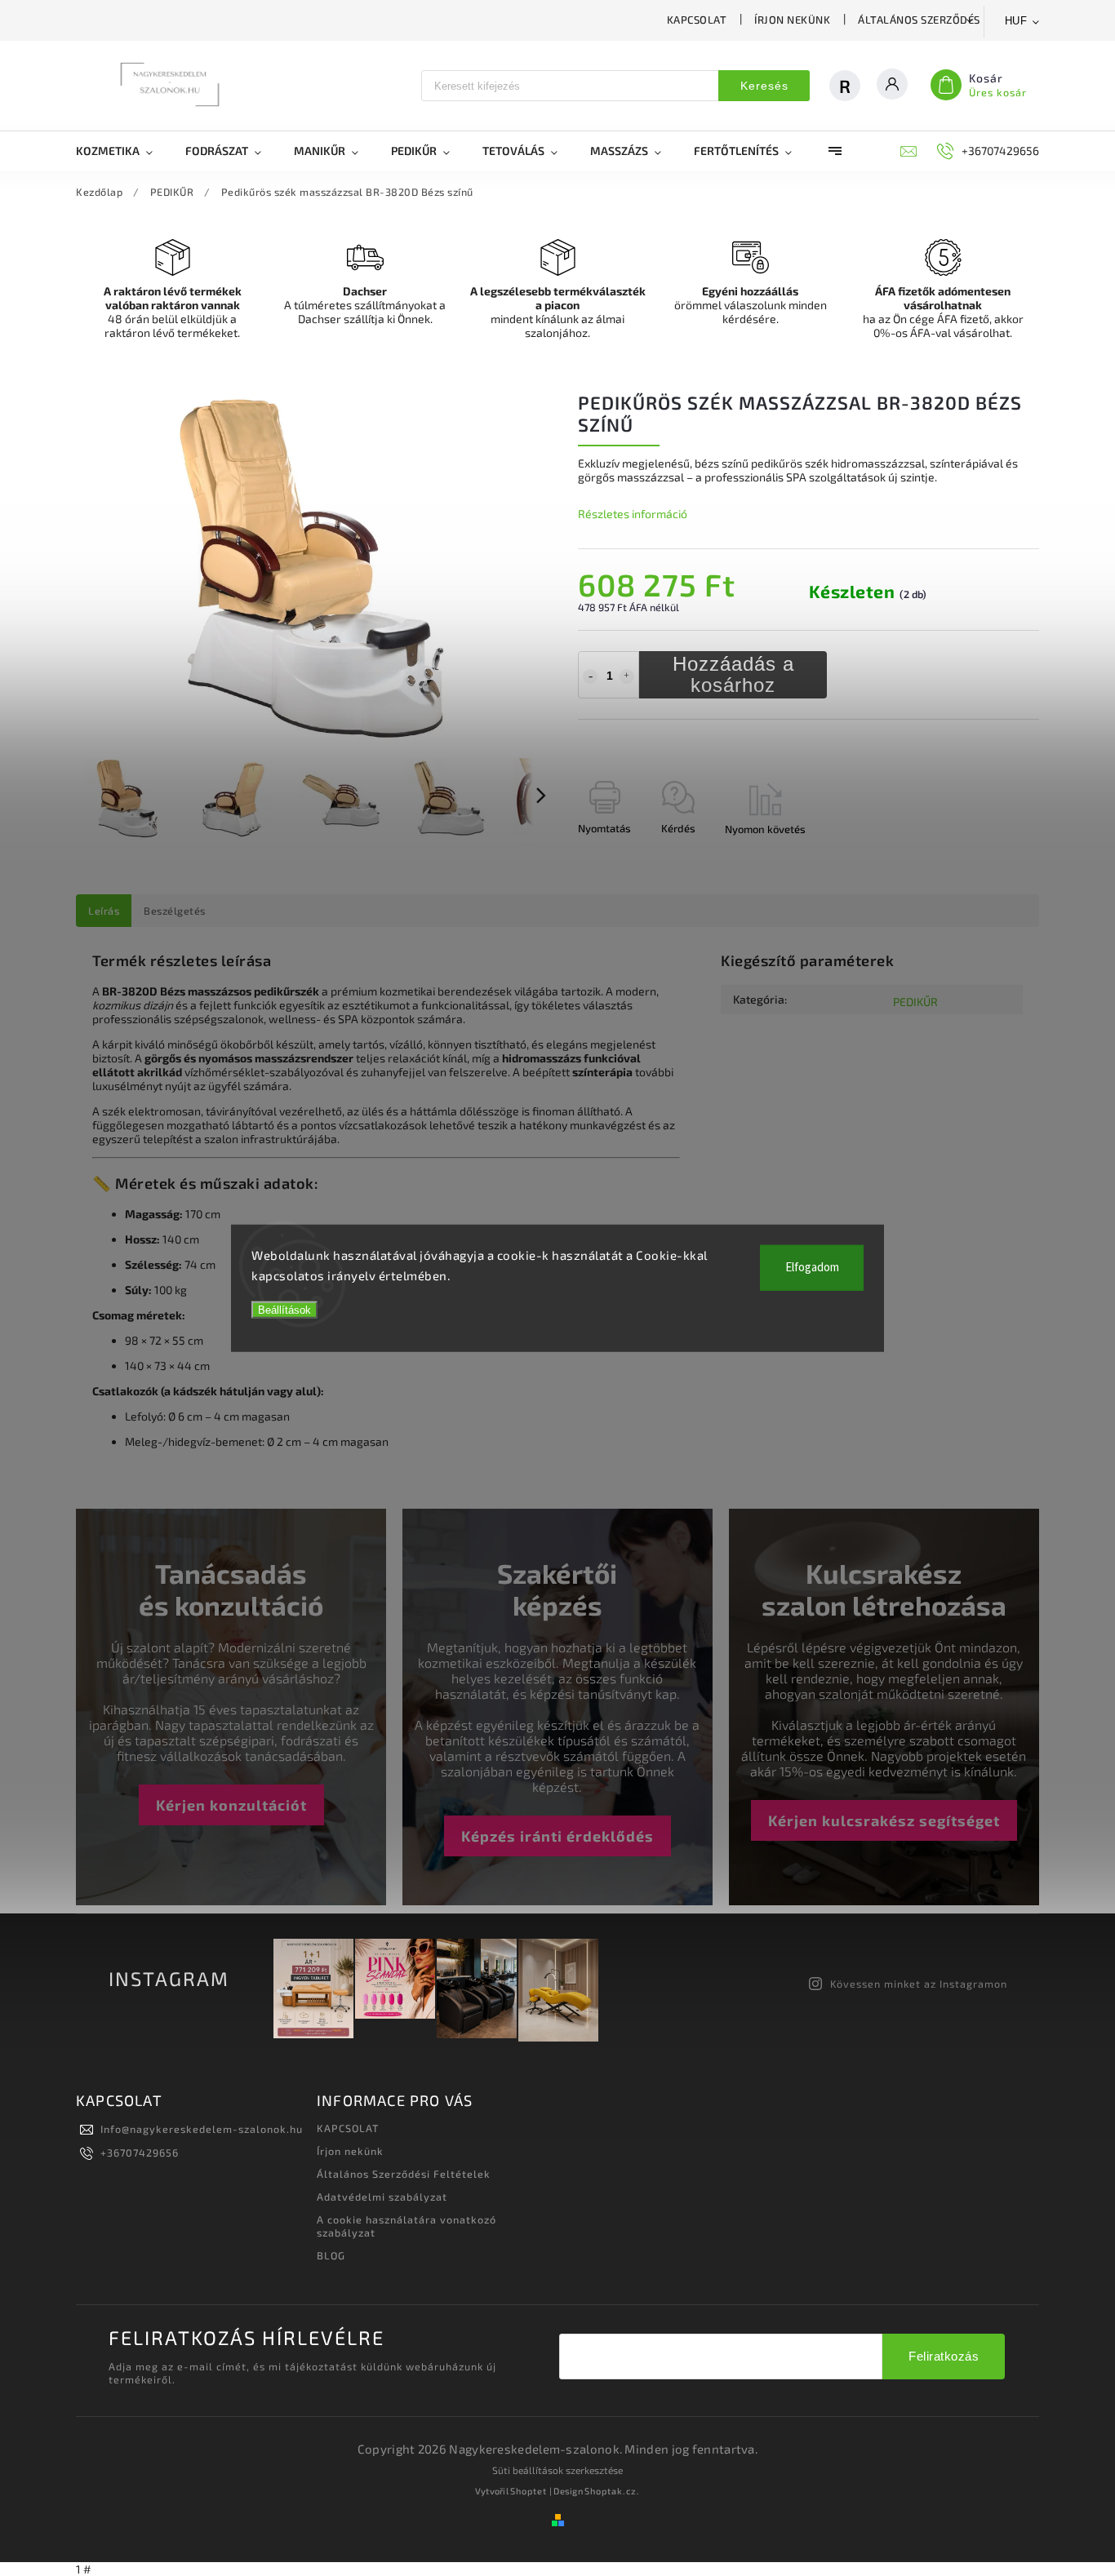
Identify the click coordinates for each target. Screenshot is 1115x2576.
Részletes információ (633, 514)
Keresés (764, 86)
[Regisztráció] (853, 86)
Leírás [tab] (104, 911)
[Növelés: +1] (627, 676)
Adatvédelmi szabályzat (382, 2197)
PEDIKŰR (915, 1002)
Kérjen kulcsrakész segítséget (884, 1820)
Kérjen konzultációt (231, 1805)
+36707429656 (140, 2153)
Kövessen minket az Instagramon (919, 1984)
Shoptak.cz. (612, 2491)
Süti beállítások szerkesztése (557, 2470)
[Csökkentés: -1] (590, 676)
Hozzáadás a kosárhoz (733, 674)
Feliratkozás (944, 2356)
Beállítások (284, 1309)
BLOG (331, 2255)
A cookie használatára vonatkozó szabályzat (406, 2226)
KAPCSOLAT (697, 20)
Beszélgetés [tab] (175, 911)
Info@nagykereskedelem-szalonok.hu (202, 2129)
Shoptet (529, 2491)
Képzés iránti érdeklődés (557, 1836)
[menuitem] (122, 151)
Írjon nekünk (792, 20)
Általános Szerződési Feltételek (953, 20)
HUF (1016, 21)
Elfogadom (812, 1267)
